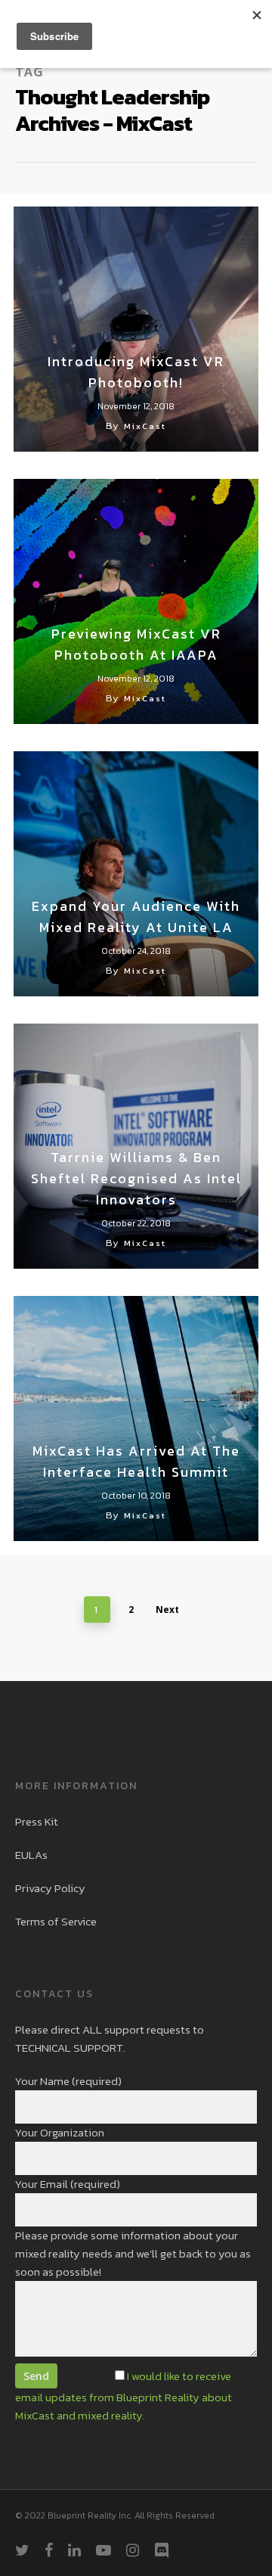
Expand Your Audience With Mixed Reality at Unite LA (136, 917)
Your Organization (60, 2132)
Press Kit (37, 1821)
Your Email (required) (68, 2184)
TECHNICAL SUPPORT (69, 2048)
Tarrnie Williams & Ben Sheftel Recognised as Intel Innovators (136, 1178)
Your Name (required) (68, 2081)
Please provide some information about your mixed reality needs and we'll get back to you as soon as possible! (133, 2253)
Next (167, 1610)
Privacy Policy (50, 1888)
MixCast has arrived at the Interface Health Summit (136, 1461)
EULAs (31, 1855)
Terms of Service (56, 1921)
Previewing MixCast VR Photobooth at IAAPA (136, 644)
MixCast (145, 426)
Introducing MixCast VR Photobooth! (136, 372)
